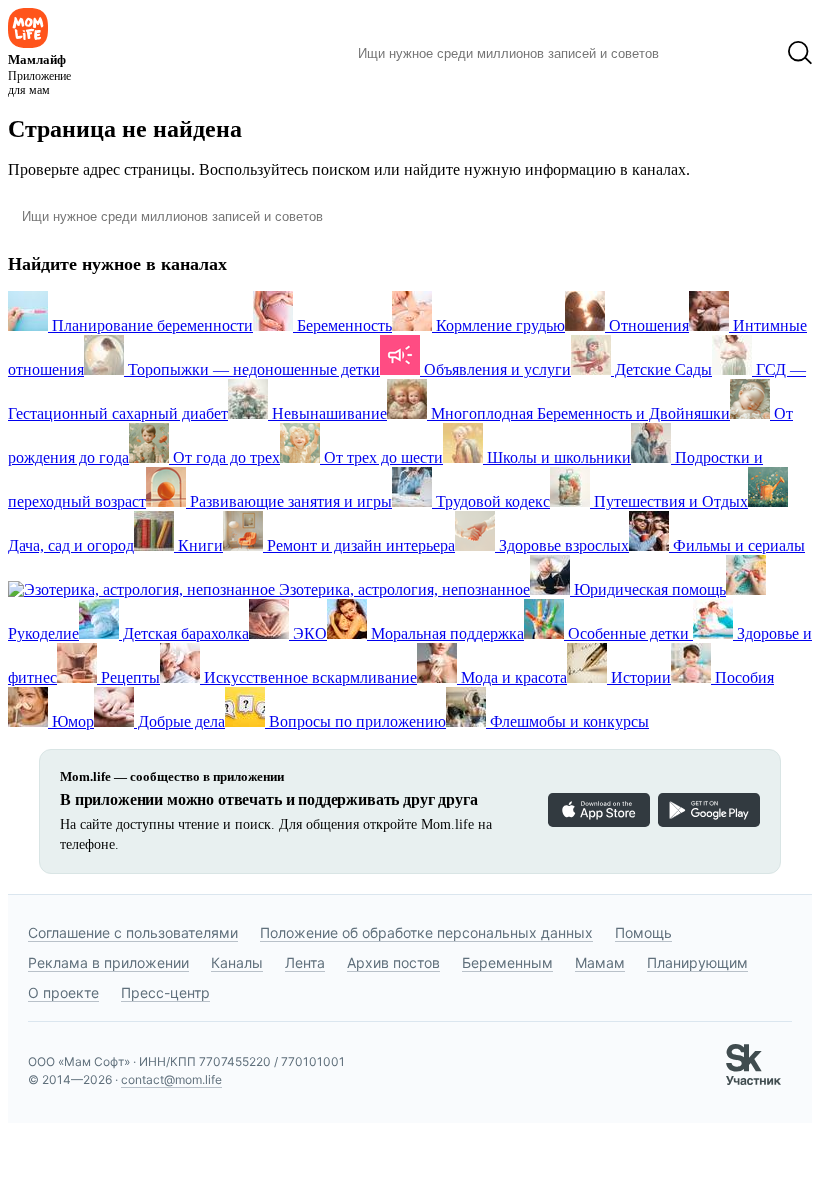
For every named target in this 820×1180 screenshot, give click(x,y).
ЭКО (308, 633)
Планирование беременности (150, 325)
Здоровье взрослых (562, 545)
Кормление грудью (498, 325)
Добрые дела (179, 721)
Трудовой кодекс (491, 501)
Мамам (600, 962)
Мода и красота (512, 677)
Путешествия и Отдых (669, 501)
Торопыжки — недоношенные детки (252, 369)
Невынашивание (327, 413)
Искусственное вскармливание (308, 677)
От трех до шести (381, 457)
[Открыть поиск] (800, 53)
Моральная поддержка (445, 633)
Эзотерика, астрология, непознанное (402, 589)
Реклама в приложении (108, 962)
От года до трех (224, 457)
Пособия (742, 677)
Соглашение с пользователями (133, 932)
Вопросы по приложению (355, 721)
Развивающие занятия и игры (289, 501)
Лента (305, 962)
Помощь (643, 932)
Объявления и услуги (495, 369)
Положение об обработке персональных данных (426, 932)
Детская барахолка (184, 633)
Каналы (237, 962)
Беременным (507, 962)
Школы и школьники (557, 457)
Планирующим (697, 962)
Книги (198, 545)
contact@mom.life (171, 1079)
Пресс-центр (165, 992)
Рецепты (128, 677)
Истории (639, 677)
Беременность (342, 325)
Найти (704, 53)
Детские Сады (661, 369)
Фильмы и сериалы (737, 545)
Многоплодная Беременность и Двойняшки (578, 413)
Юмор (71, 721)
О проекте (63, 992)
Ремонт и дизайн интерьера (359, 545)
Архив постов (393, 962)
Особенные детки (628, 633)
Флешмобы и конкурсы (567, 721)
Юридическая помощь (648, 589)
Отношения (647, 325)
